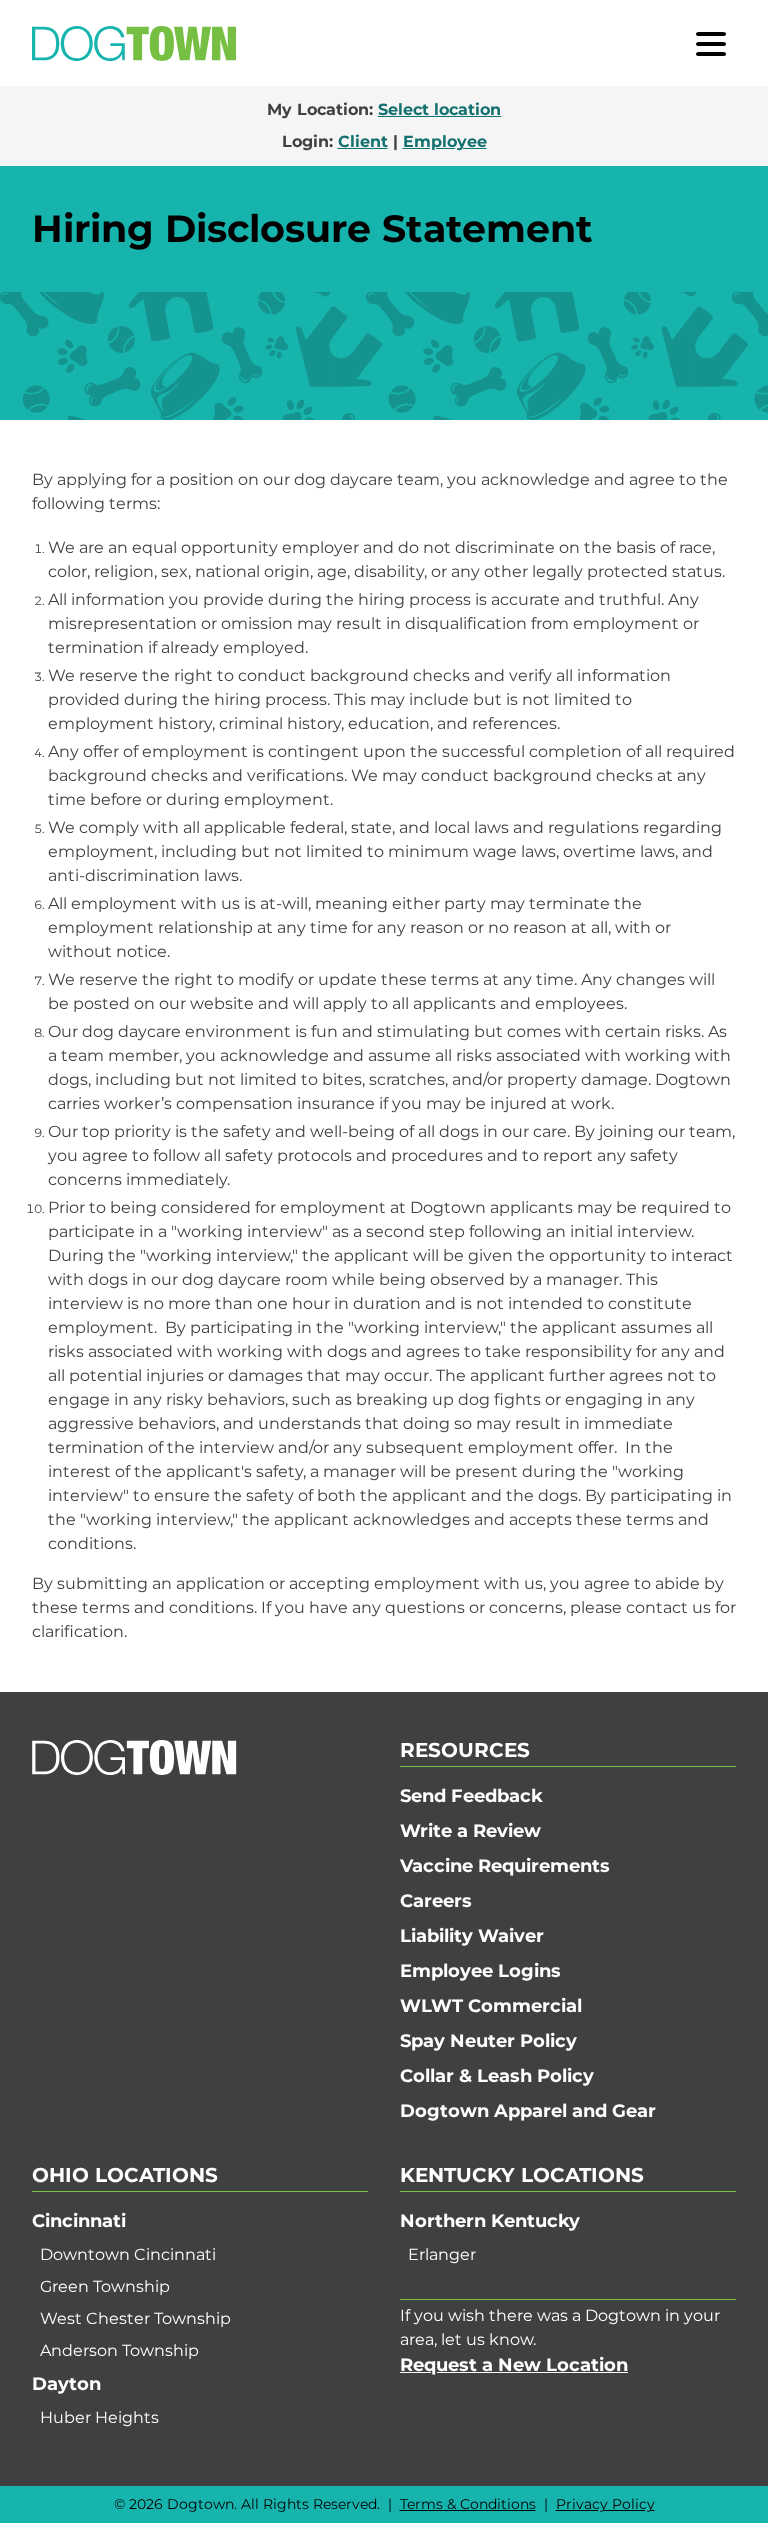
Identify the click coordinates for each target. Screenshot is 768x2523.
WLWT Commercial (491, 2006)
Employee (445, 141)
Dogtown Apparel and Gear (528, 2111)
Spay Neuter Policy (488, 2041)
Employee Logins (480, 1971)
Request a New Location (514, 2365)
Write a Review (470, 1831)
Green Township (105, 2286)
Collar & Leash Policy (497, 2076)
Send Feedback (471, 1796)
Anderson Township (119, 2350)
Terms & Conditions (468, 2504)
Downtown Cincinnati (128, 2254)
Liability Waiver (472, 1936)
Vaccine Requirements (505, 1866)
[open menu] (711, 43)
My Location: (384, 109)
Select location (439, 109)
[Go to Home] (134, 43)
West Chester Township (135, 2318)
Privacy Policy (605, 2504)
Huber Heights (99, 2417)
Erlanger (442, 2254)
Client (363, 141)
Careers (436, 1901)
